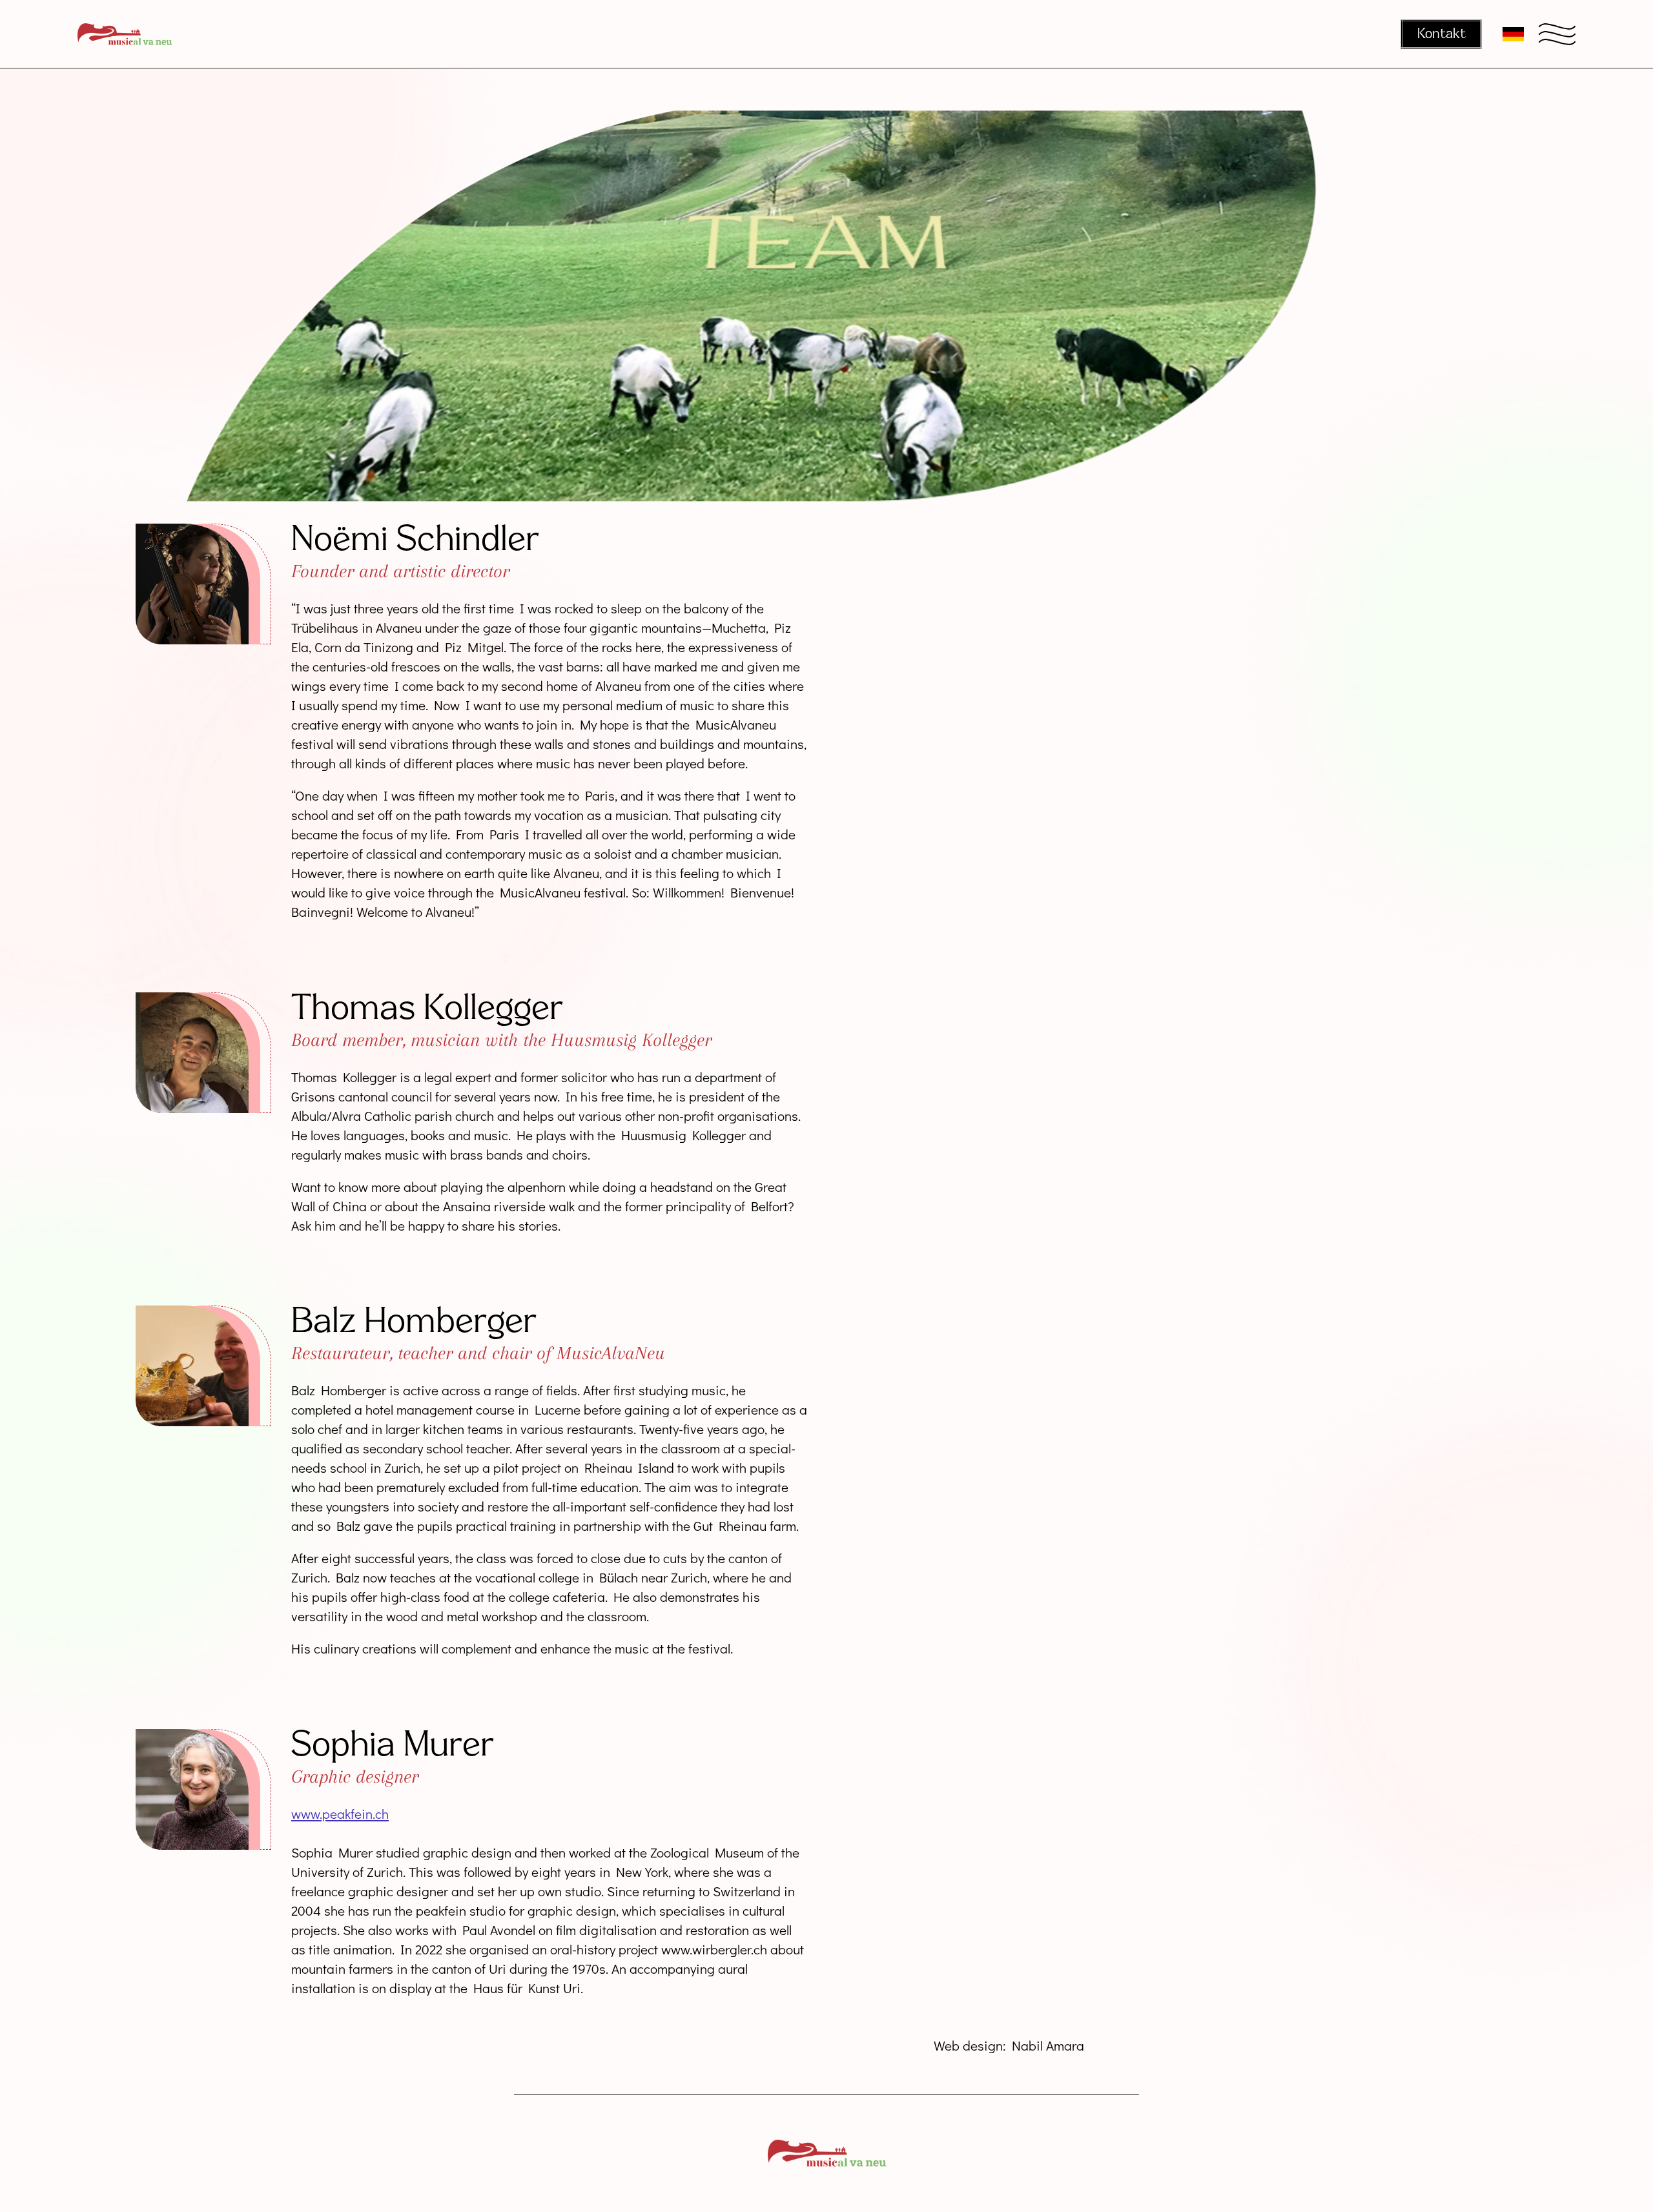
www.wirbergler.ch (714, 1949)
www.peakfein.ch (340, 1813)
